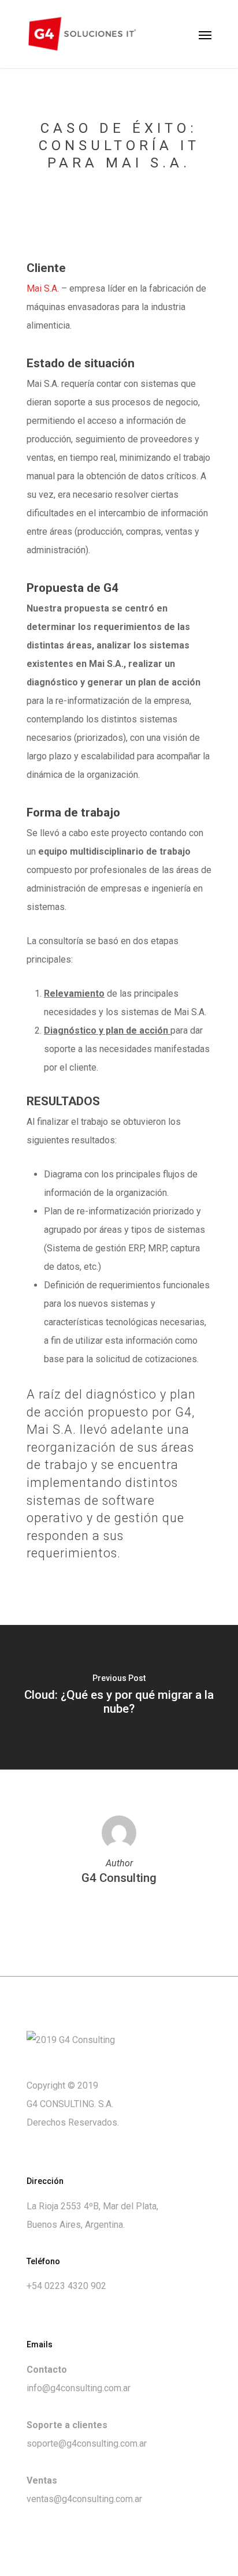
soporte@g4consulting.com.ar (87, 2443)
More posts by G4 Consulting (119, 1913)
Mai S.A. (43, 288)
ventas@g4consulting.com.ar (84, 2499)
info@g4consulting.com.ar (79, 2388)
